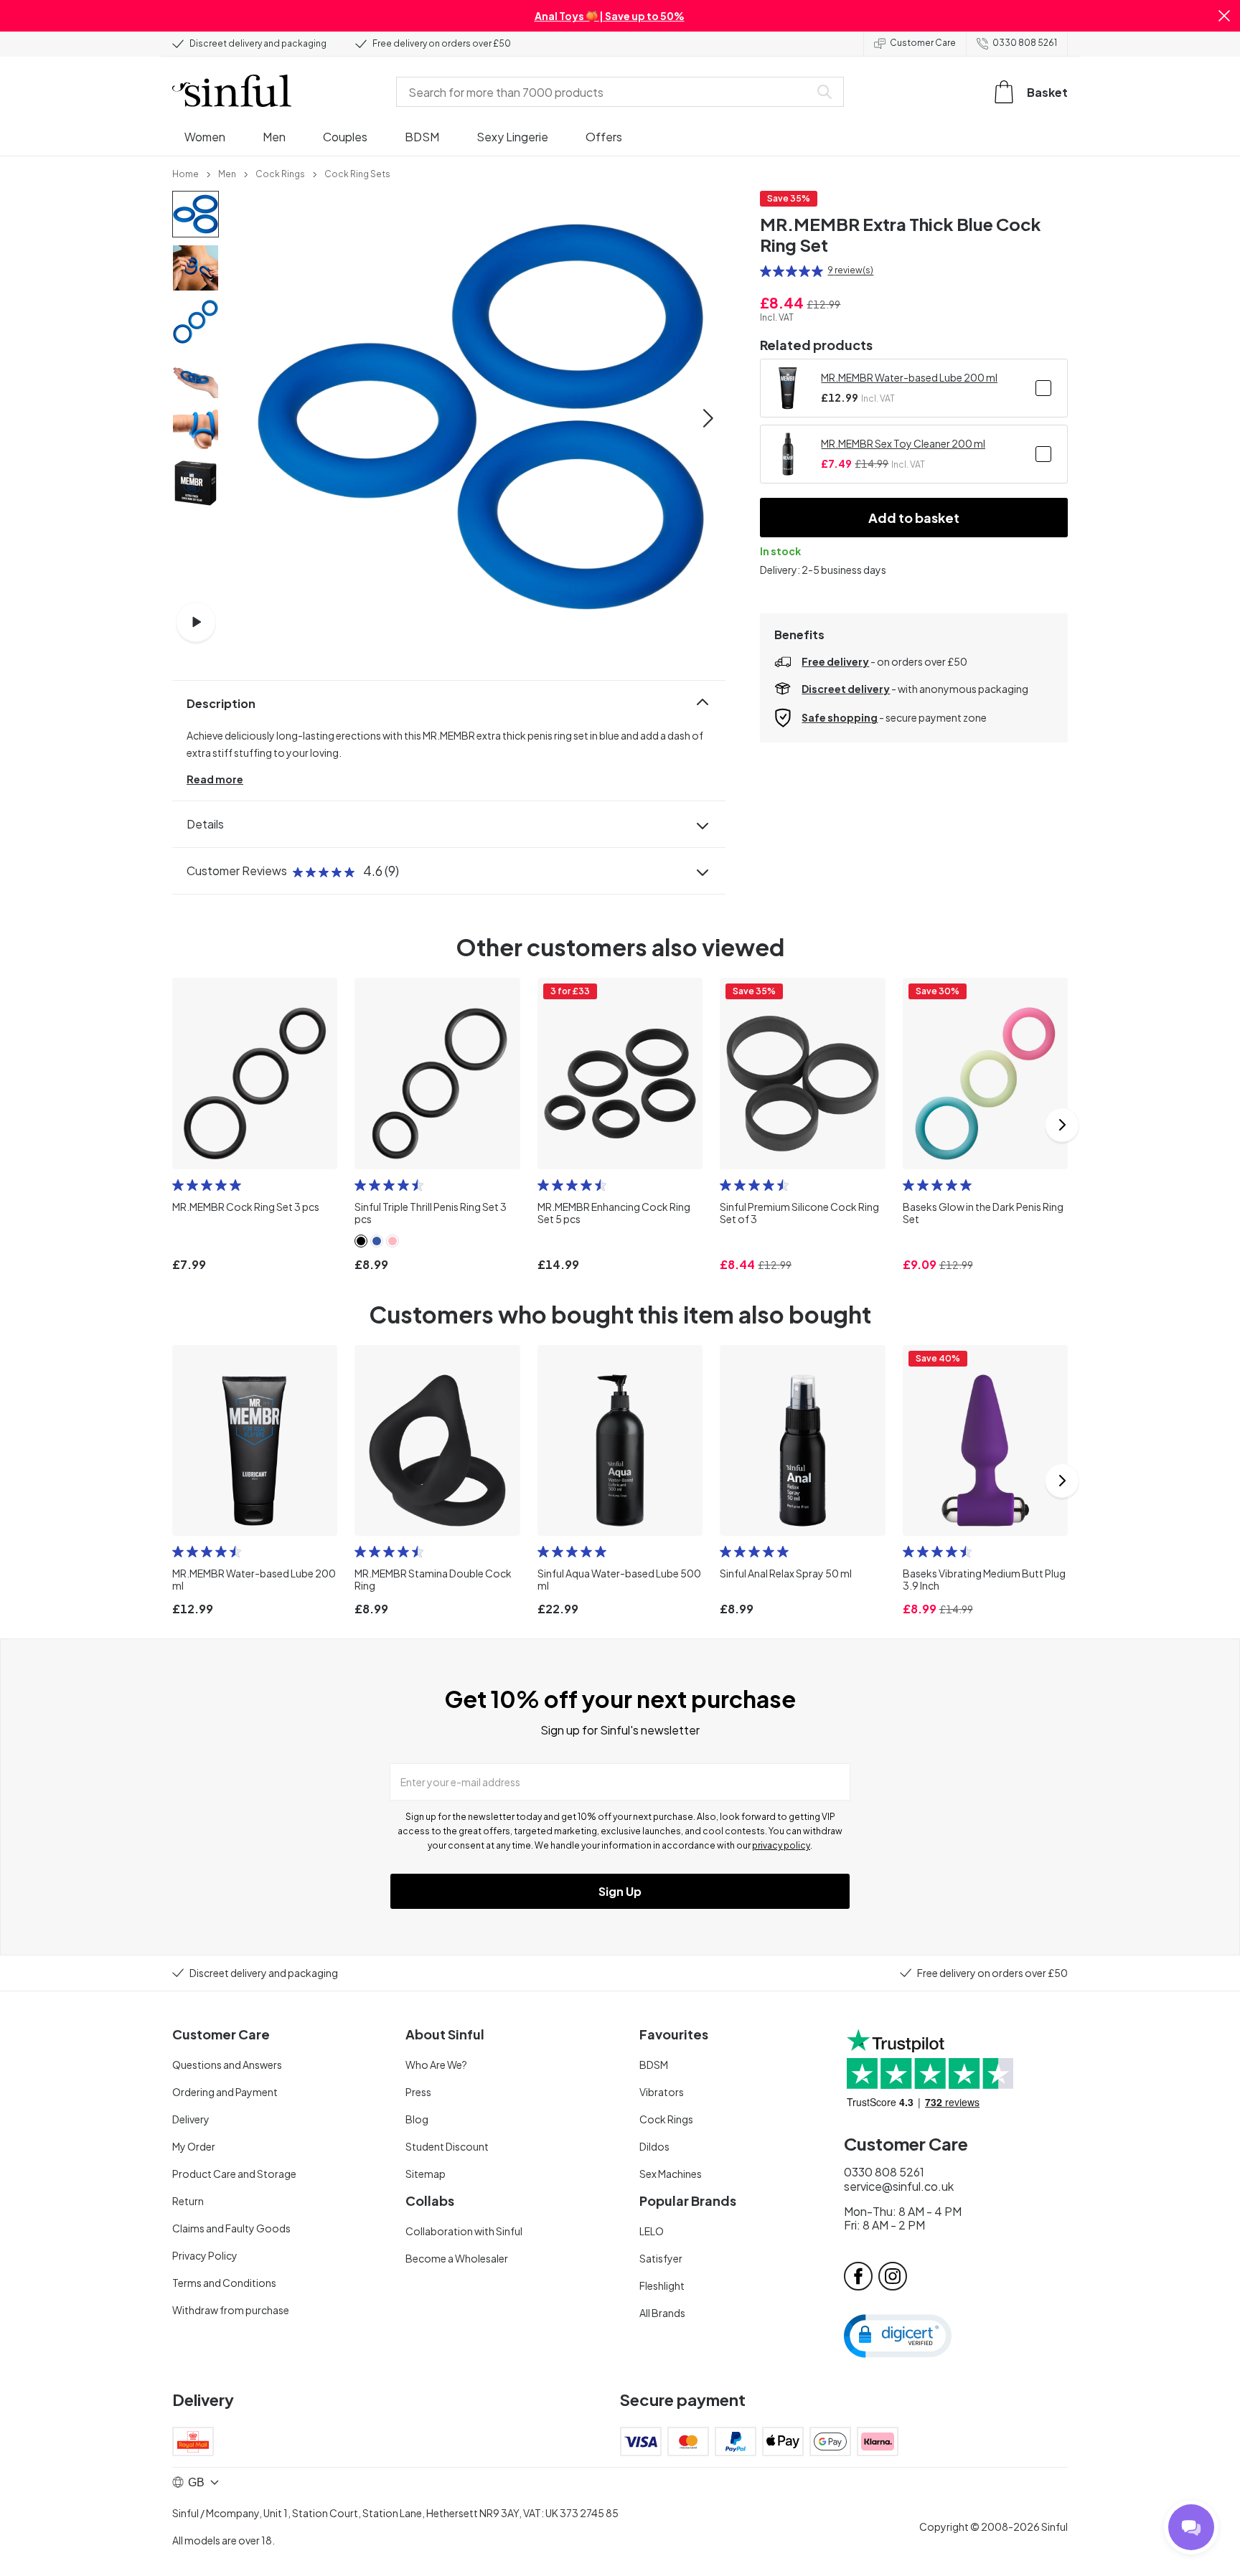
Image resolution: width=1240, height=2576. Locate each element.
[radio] (766, 271)
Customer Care (923, 43)
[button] (1224, 16)
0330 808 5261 (1025, 43)
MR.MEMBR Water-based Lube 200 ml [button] (909, 377)
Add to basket (914, 518)
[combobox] (606, 92)
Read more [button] (215, 779)
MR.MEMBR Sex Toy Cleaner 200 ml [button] (903, 443)
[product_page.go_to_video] (196, 622)
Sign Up (620, 1891)
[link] (185, 173)
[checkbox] (1043, 388)
